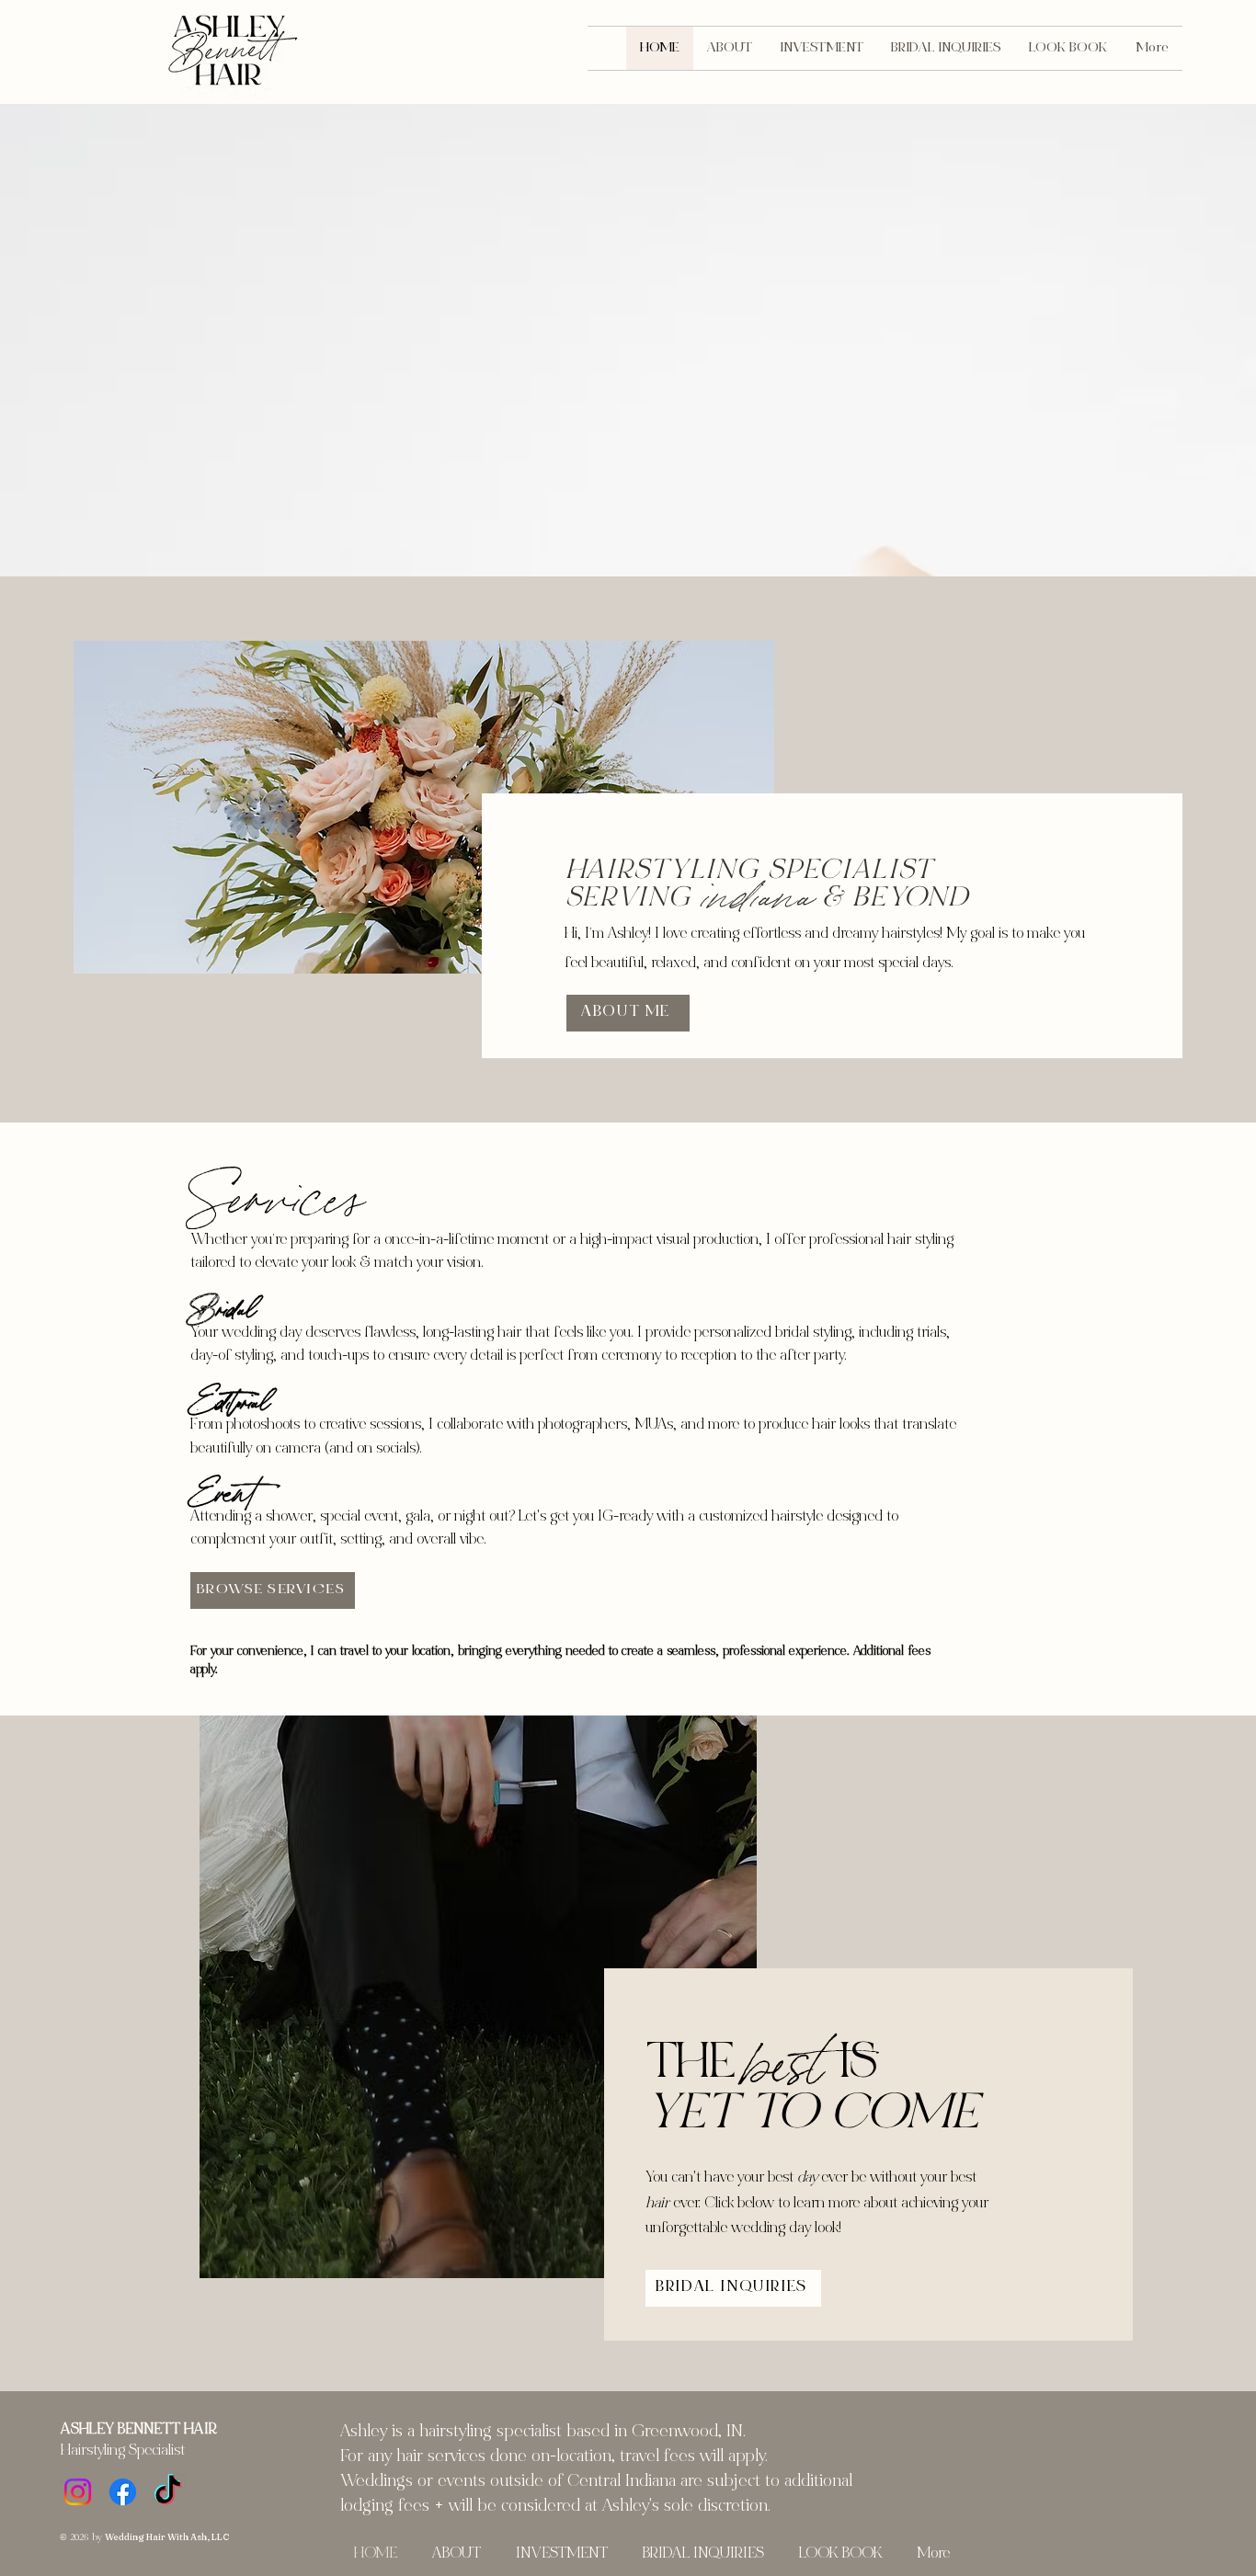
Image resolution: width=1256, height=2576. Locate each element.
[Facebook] (123, 2492)
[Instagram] (78, 2492)
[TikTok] (168, 2492)
